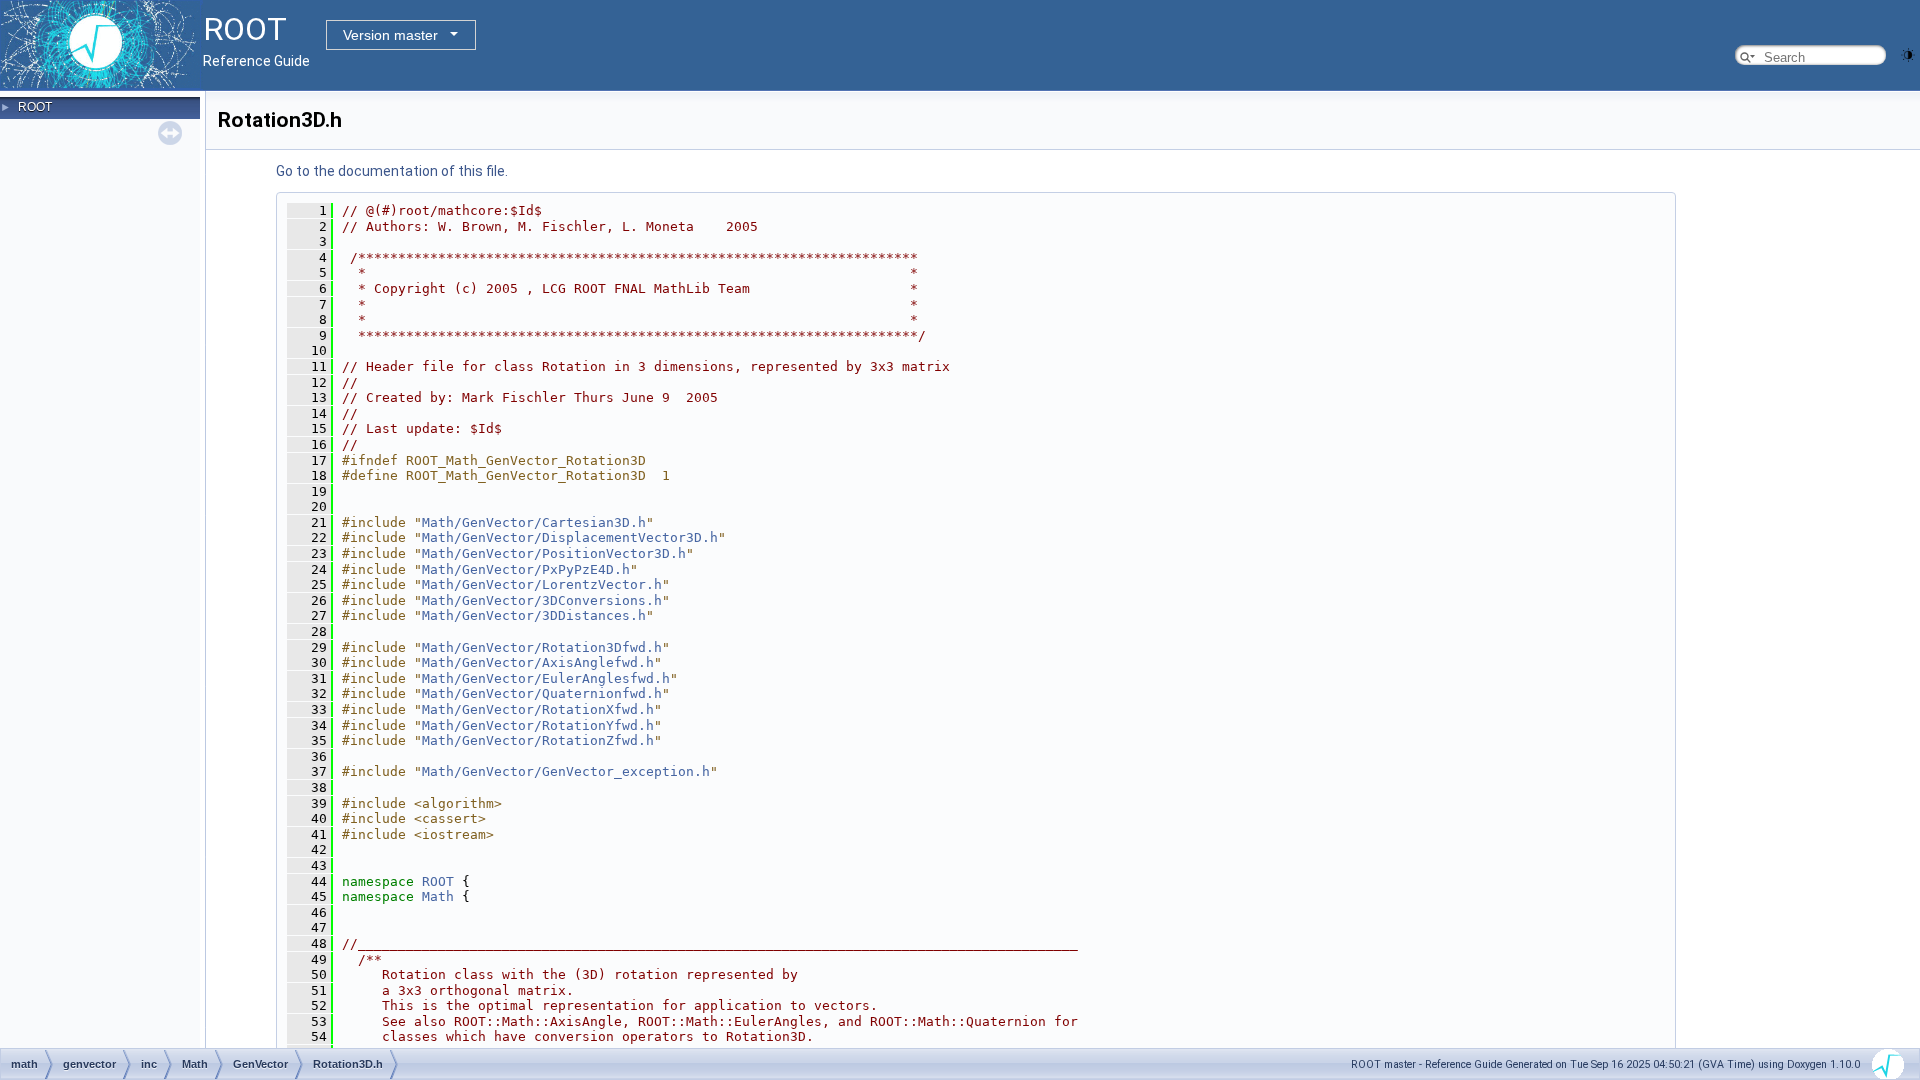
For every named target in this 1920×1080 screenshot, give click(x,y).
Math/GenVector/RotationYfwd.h (538, 725)
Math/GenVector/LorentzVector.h (542, 584)
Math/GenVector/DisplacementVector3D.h (570, 537)
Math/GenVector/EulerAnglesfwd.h (546, 678)
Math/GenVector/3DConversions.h (542, 600)
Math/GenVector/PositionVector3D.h (554, 553)
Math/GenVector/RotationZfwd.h (538, 740)
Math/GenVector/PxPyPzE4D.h (526, 569)
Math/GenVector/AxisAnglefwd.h (538, 662)
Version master (390, 35)
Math (438, 896)
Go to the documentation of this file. (392, 171)
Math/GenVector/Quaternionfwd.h (542, 693)
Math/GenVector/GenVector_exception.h (566, 771)
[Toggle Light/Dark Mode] (1908, 53)
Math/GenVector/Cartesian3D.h (534, 522)
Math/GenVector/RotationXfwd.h (538, 709)
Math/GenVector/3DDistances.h (534, 615)
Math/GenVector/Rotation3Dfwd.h (542, 647)
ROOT (35, 107)
